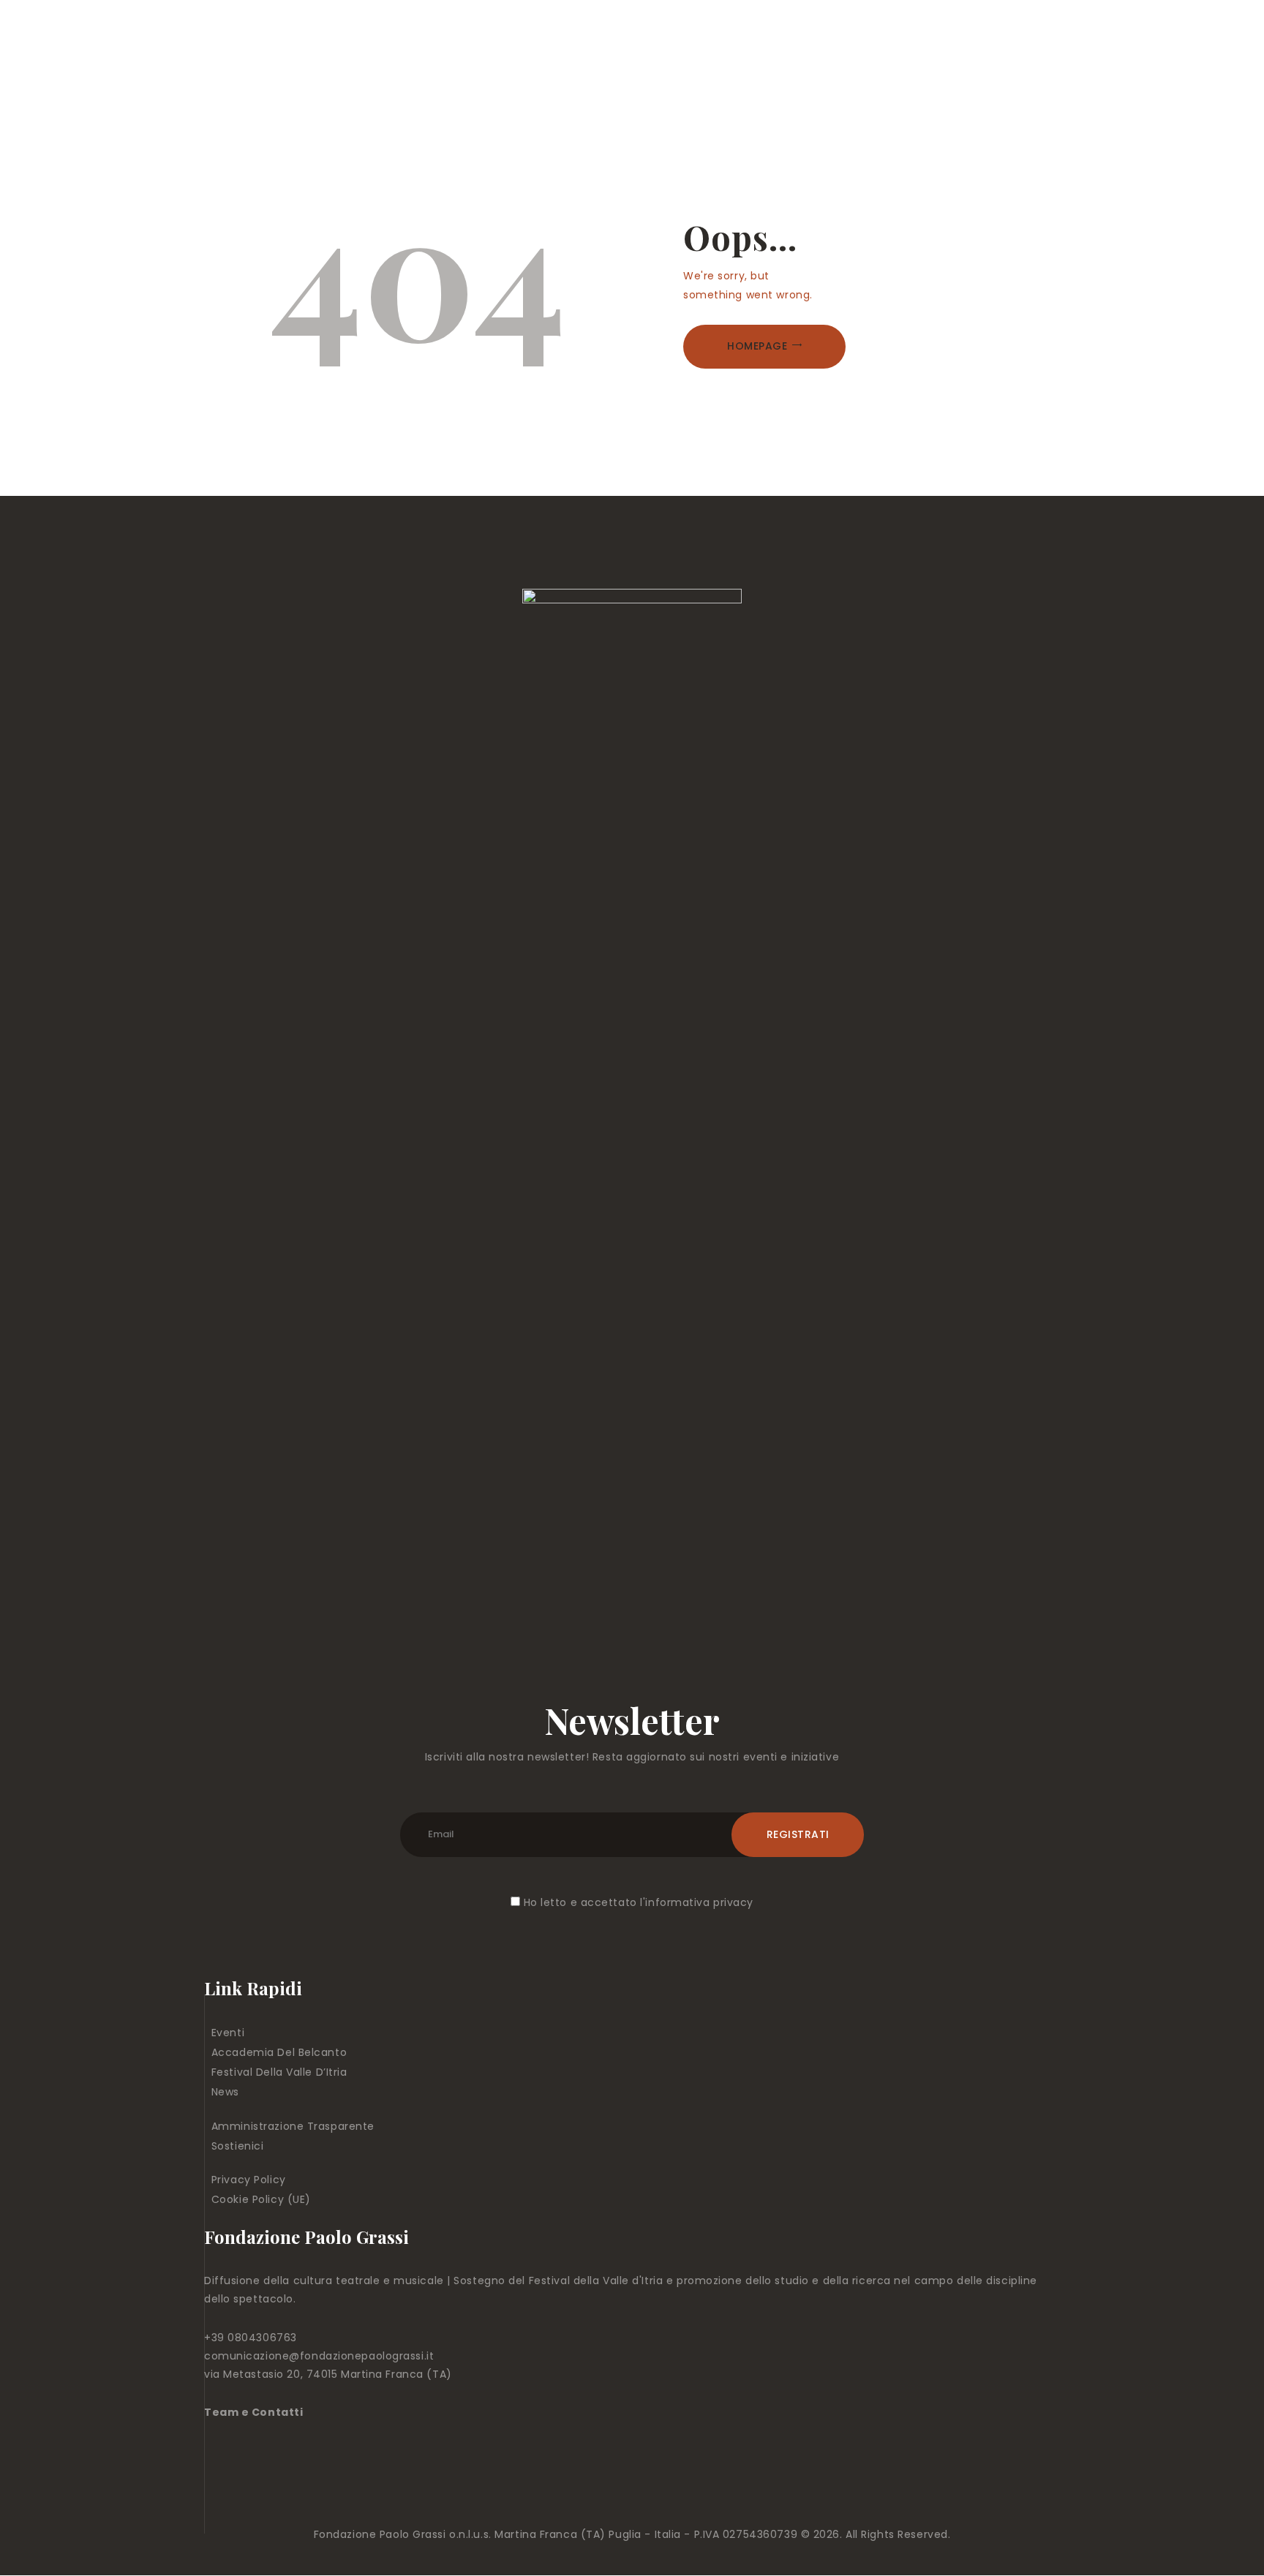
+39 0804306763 (251, 2338)
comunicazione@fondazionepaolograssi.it (319, 2356)
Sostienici (238, 2146)
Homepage (757, 346)
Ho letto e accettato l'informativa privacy (639, 1902)
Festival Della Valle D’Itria (279, 2072)
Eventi (228, 2033)
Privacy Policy (249, 2180)
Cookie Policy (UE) (261, 2199)
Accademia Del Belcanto (279, 2052)
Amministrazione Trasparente (293, 2126)
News (225, 2092)
